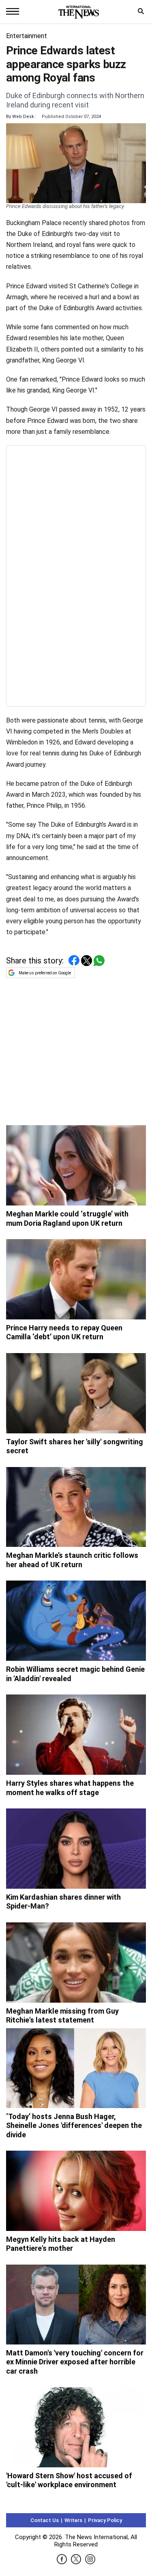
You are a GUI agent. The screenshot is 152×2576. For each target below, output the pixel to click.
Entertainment (27, 36)
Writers (73, 2520)
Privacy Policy (105, 2520)
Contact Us (45, 2520)
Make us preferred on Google (45, 973)
